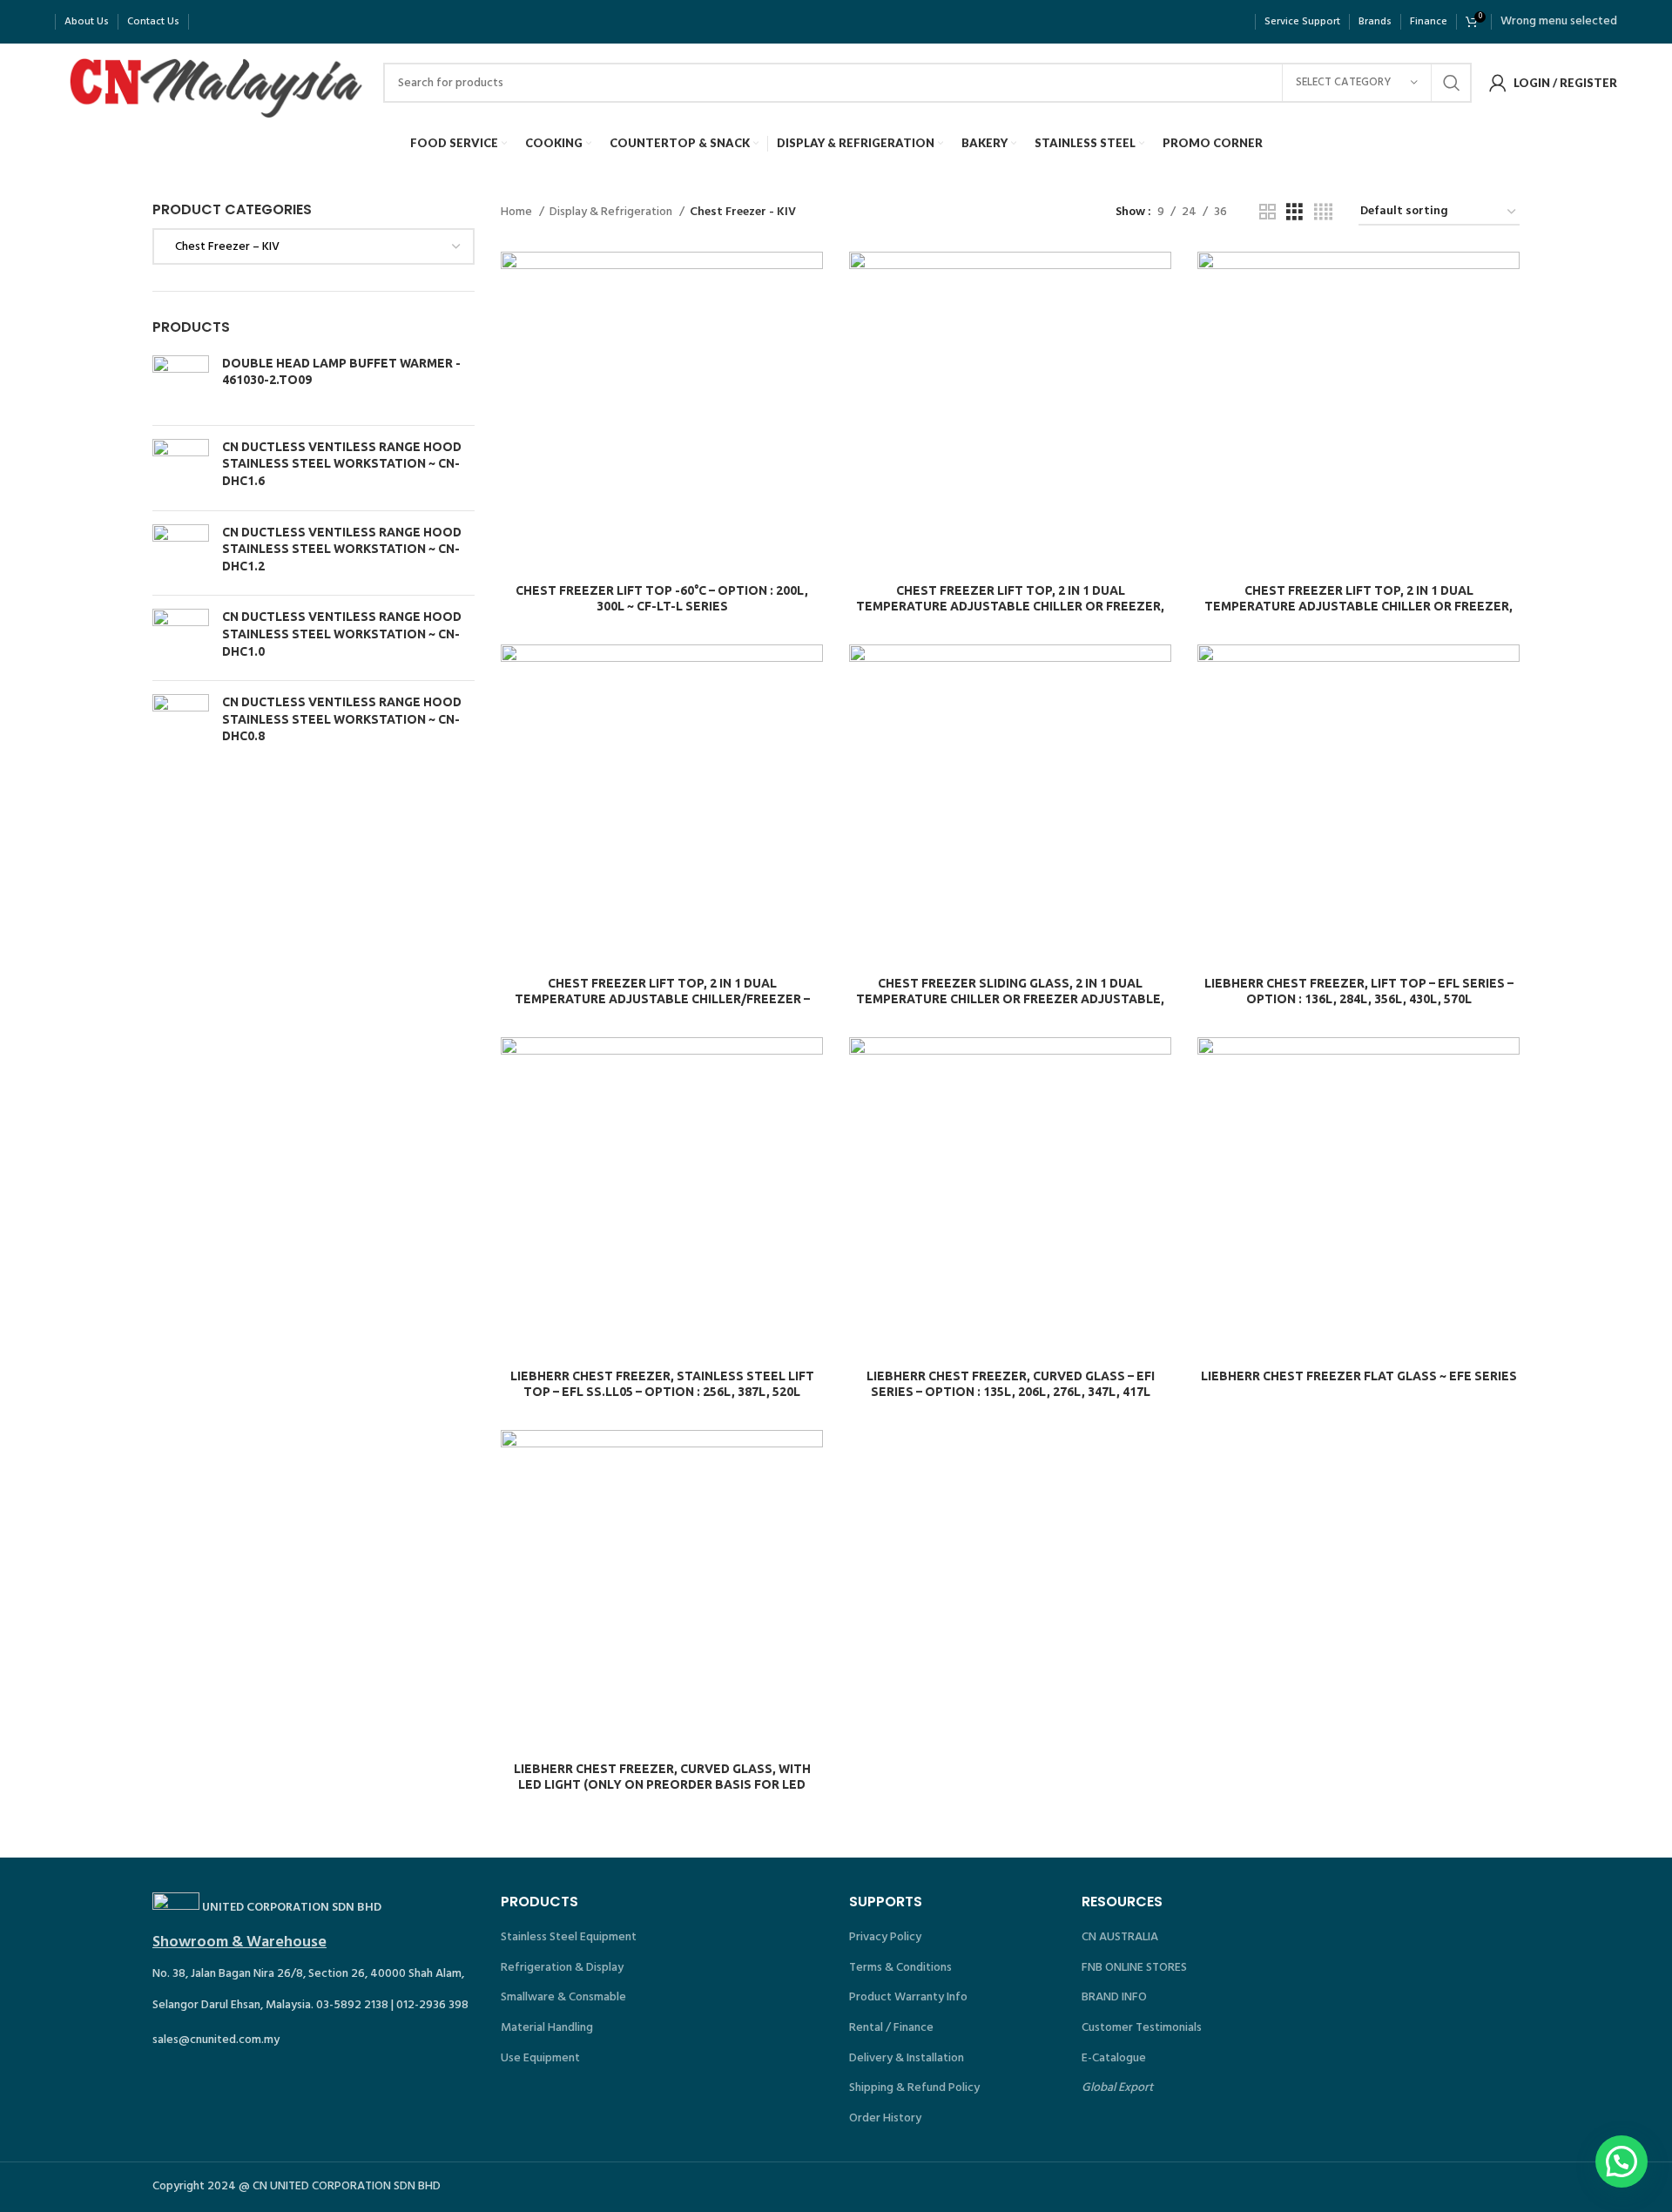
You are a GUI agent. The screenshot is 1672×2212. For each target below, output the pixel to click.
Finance (1429, 22)
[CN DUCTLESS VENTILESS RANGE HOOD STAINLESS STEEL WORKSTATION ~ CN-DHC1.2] (181, 553)
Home (518, 212)
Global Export (1117, 2088)
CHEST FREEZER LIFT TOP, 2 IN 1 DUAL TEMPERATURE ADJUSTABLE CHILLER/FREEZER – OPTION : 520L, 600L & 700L (662, 999)
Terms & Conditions (900, 1968)
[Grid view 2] (1267, 213)
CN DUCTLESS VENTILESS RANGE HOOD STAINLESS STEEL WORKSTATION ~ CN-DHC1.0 (342, 634)
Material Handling (547, 2028)
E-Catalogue (1114, 2058)
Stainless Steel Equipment (569, 1937)
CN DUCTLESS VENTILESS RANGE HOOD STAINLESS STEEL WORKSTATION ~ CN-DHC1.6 (342, 464)
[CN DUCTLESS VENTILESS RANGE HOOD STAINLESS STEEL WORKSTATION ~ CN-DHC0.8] (181, 723)
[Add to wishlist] (810, 358)
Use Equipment (540, 2058)
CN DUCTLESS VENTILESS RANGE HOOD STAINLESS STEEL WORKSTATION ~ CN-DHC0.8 (342, 719)
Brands (1375, 22)
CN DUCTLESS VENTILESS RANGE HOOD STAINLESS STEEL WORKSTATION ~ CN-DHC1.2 (342, 549)
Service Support (1302, 22)
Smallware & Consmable (563, 1997)
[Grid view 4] (1323, 213)
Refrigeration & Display (562, 1968)
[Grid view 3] (1294, 213)
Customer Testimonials (1142, 2028)
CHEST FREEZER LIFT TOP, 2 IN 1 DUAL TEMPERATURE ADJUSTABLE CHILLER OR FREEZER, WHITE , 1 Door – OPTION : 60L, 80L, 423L (1010, 606)
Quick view (810, 319)
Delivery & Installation (907, 2058)
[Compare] (810, 280)
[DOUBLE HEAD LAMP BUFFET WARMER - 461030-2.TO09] (181, 384)
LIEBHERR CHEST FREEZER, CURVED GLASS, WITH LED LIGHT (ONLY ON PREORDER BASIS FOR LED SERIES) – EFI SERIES (662, 1784)
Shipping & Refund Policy (914, 2088)
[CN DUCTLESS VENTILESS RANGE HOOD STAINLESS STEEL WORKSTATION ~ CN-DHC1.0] (181, 638)
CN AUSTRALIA (1120, 1937)
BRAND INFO (1114, 1997)
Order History (885, 2118)
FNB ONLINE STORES (1134, 1968)
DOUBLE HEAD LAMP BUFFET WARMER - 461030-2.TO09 (341, 372)
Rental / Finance (891, 2028)
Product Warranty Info (908, 1997)
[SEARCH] (1452, 83)
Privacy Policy (885, 1937)
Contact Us (153, 22)
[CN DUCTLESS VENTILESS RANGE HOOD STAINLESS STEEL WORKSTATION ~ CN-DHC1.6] (181, 468)
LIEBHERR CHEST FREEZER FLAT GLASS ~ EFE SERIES (1359, 1376)
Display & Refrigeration (612, 212)
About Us (87, 22)
